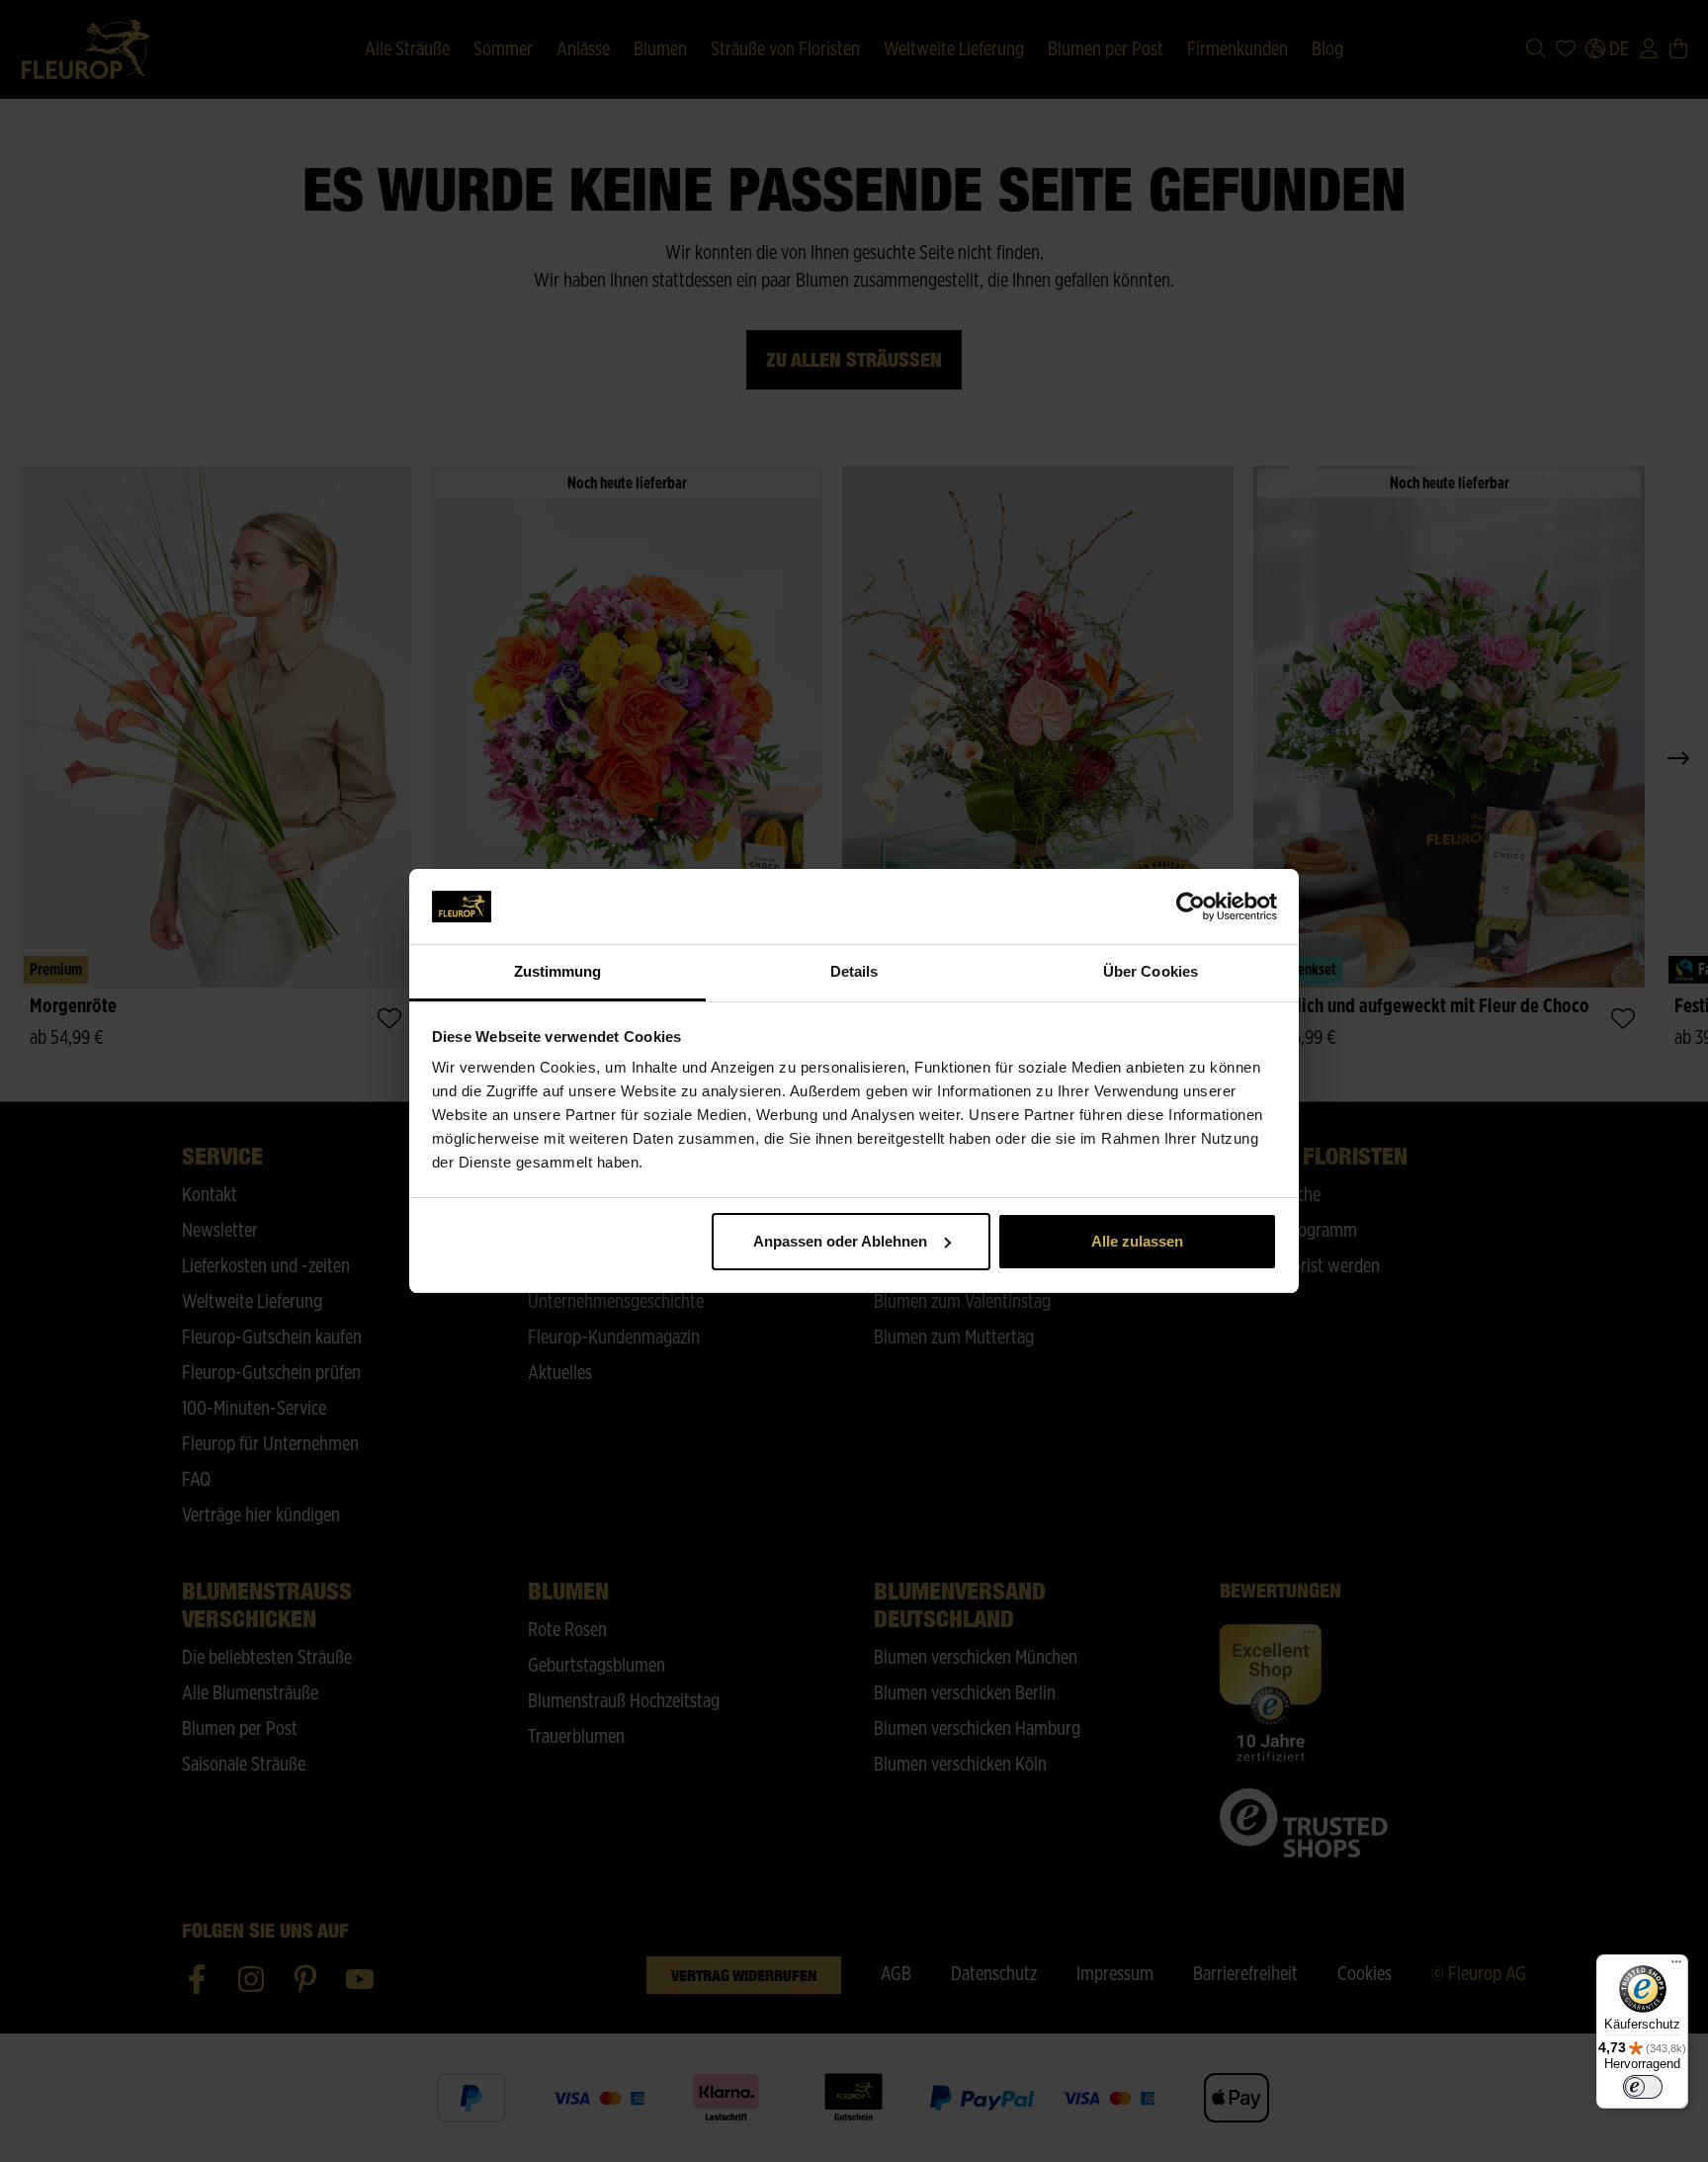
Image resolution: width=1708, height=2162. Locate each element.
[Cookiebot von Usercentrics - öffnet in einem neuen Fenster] (1191, 907)
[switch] (1643, 2087)
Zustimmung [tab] (558, 971)
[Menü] (1676, 1966)
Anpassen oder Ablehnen (840, 1241)
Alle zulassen (1137, 1241)
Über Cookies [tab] (1151, 971)
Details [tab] (854, 971)
